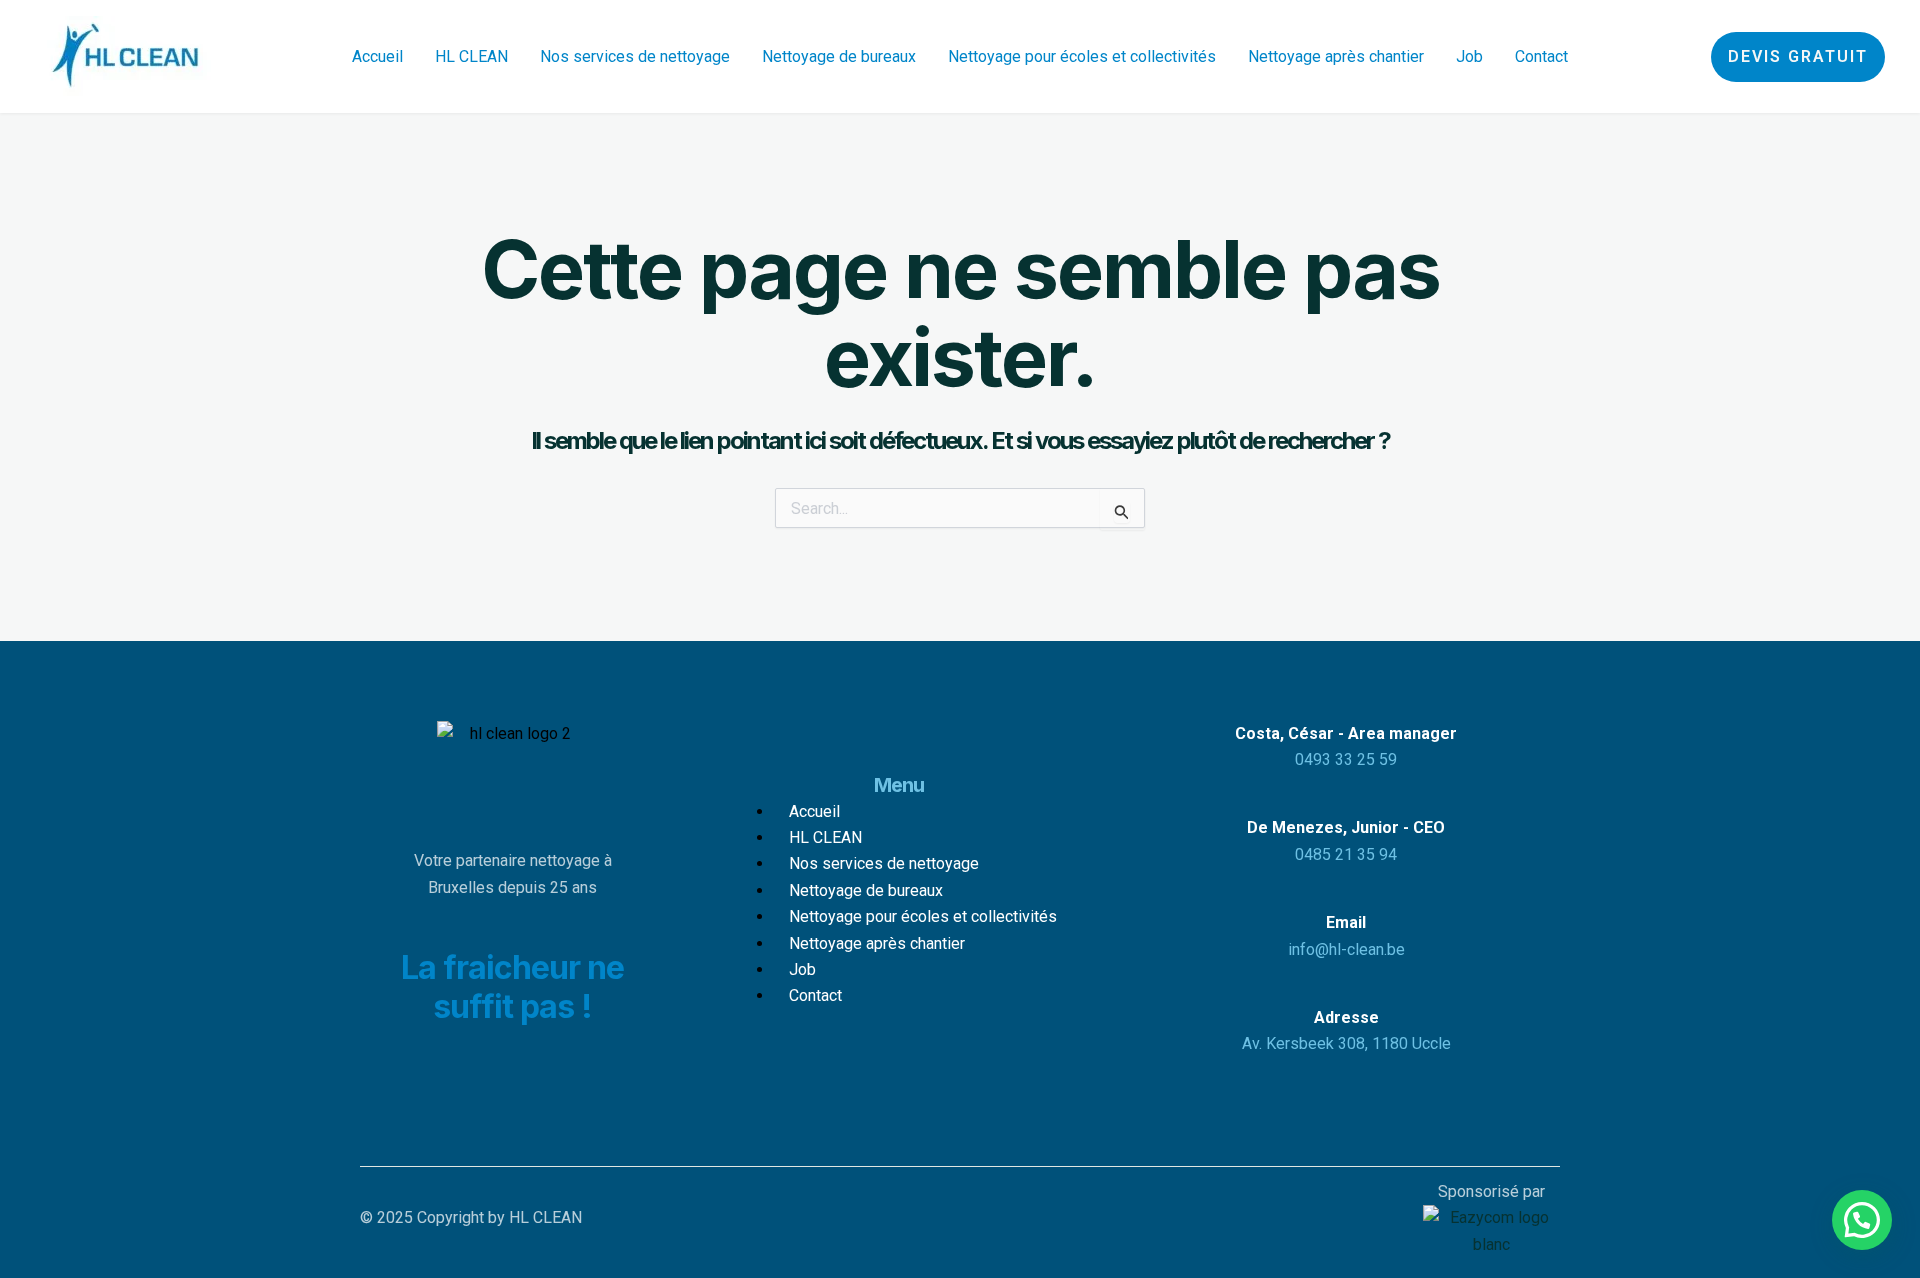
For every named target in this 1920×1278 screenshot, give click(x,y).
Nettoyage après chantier (1336, 56)
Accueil (377, 56)
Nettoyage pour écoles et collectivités (1082, 56)
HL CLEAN (471, 56)
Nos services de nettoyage (635, 56)
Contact (1541, 56)
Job (1469, 56)
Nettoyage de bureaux (839, 56)
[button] (1798, 57)
